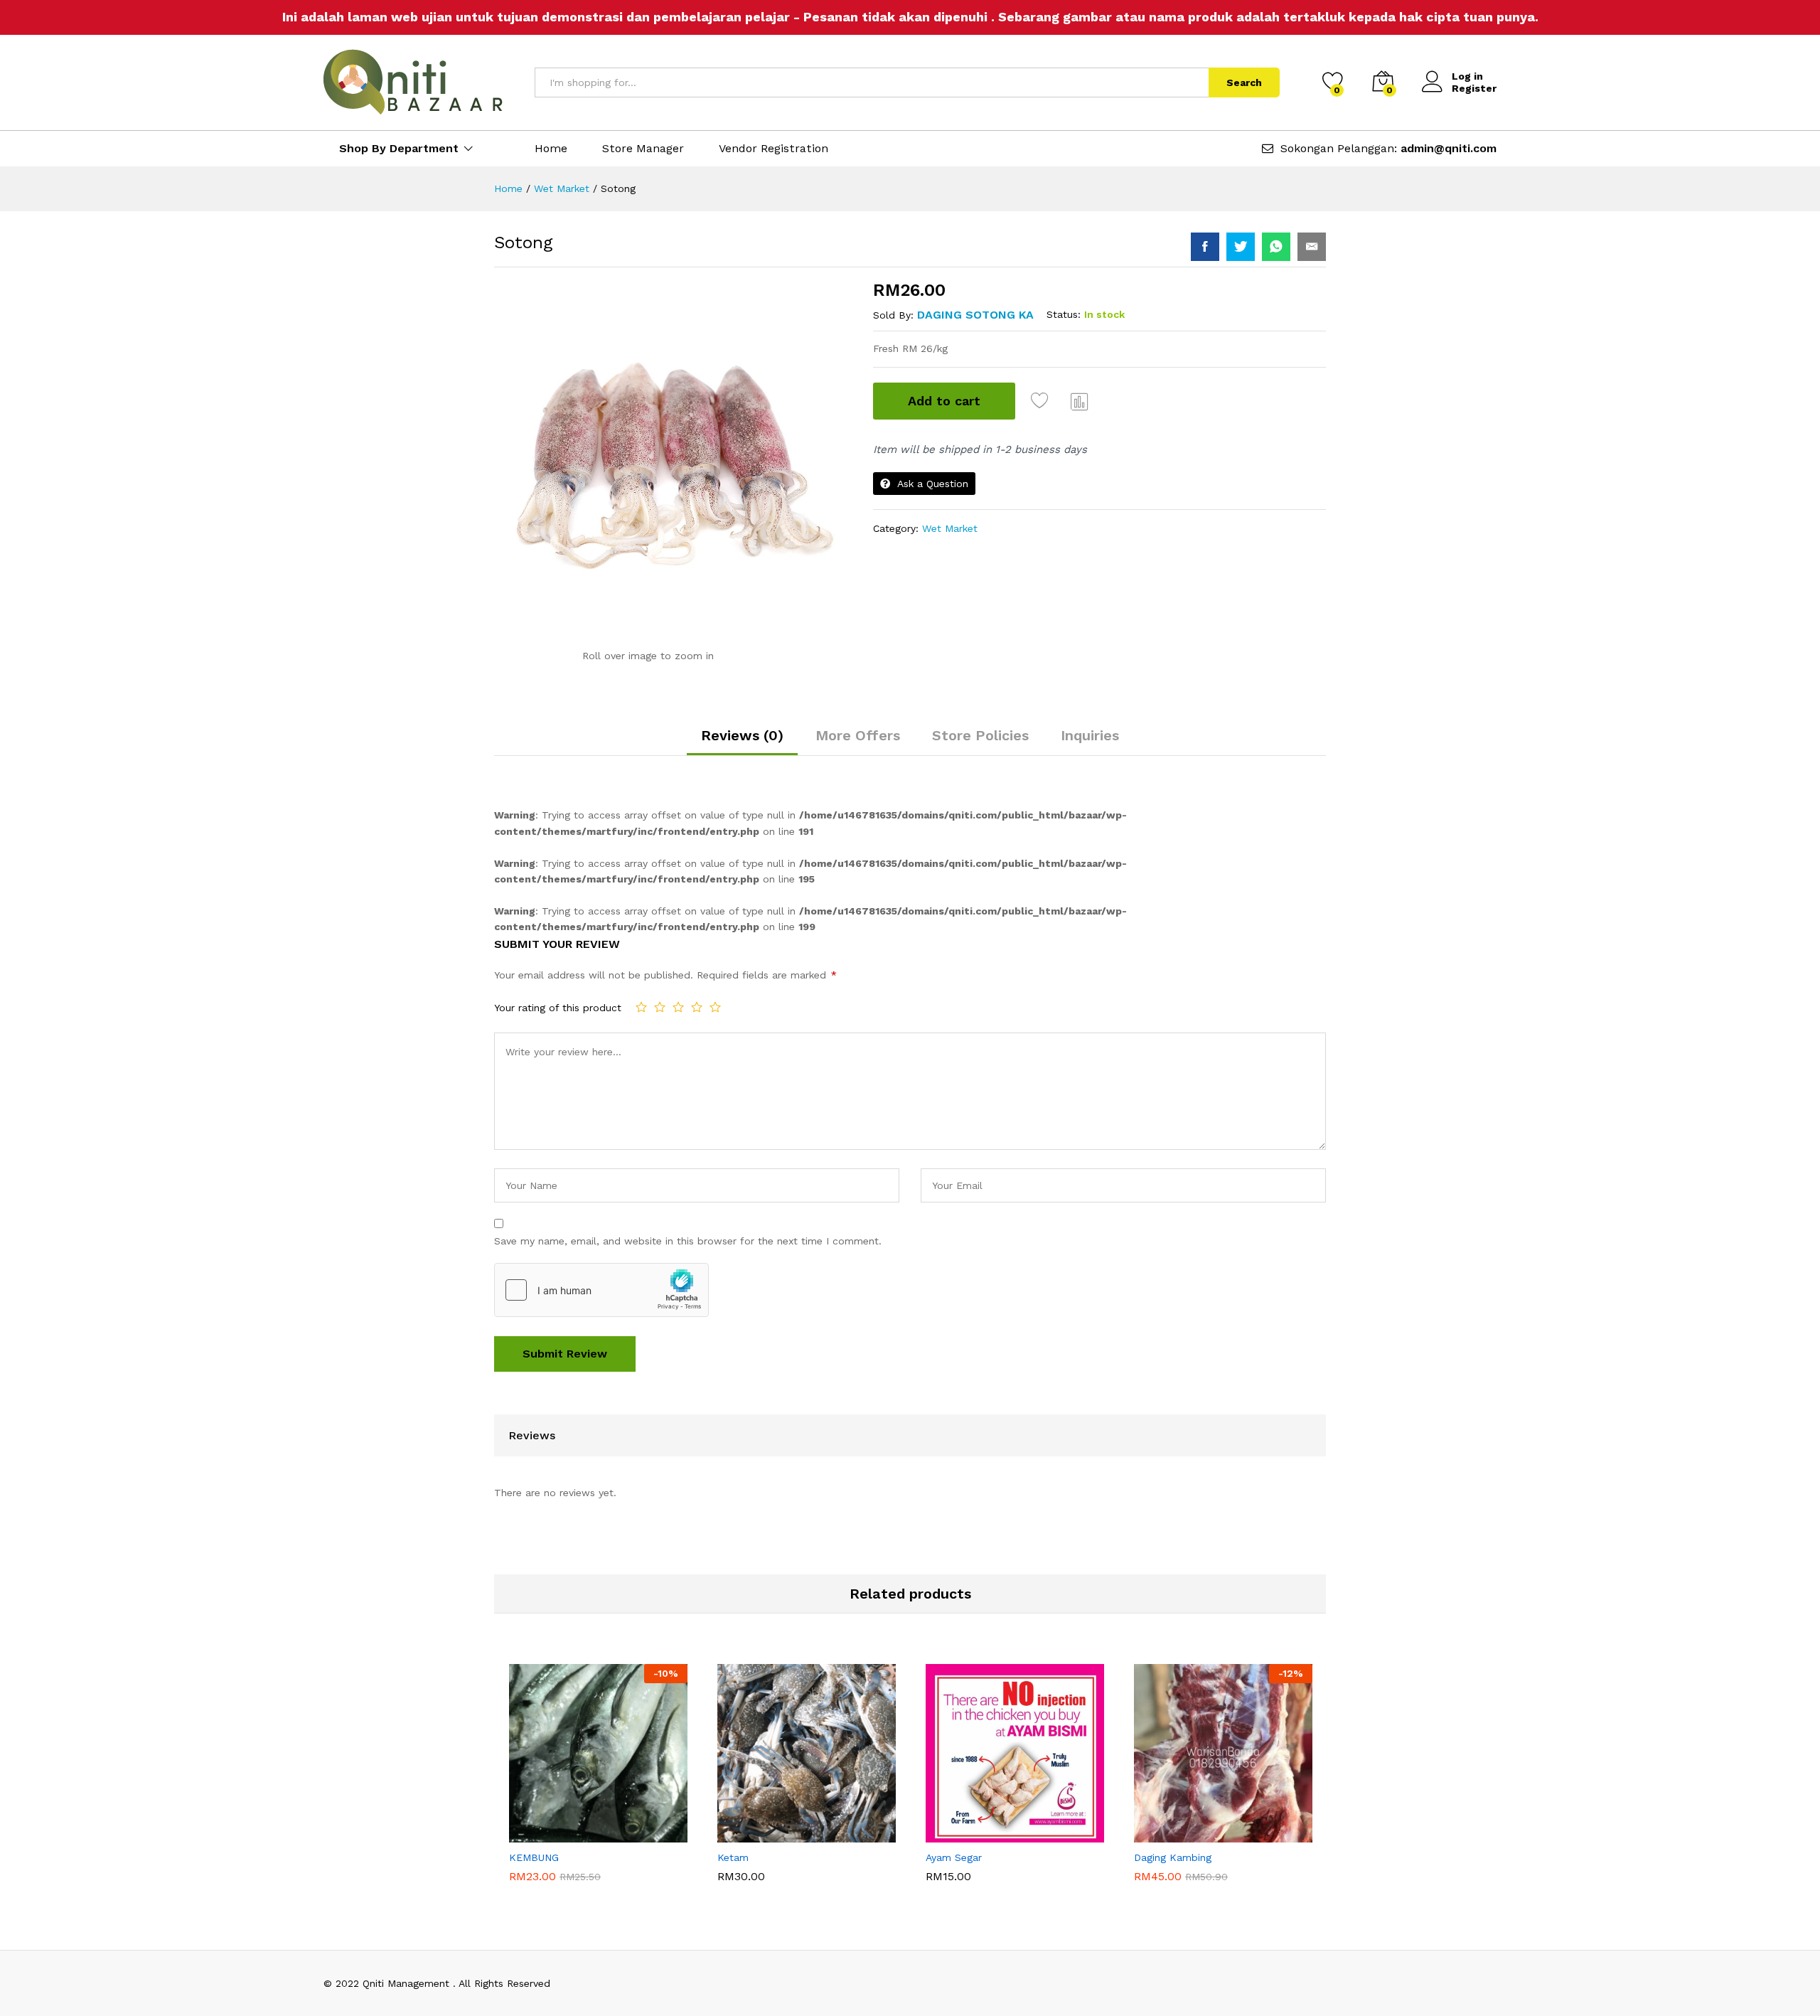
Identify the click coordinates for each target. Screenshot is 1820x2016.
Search (1244, 82)
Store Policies (980, 735)
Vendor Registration (773, 149)
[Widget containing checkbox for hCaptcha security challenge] (601, 1290)
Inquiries (1090, 735)
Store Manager (643, 149)
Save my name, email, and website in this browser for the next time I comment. (688, 1241)
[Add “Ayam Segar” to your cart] (966, 1834)
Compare (1080, 401)
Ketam (733, 1883)
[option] (598, 1773)
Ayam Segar (954, 1883)
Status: (1064, 314)
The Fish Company (549, 1856)
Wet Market (950, 528)
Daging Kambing (1173, 1883)
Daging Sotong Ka (975, 315)
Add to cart (944, 401)
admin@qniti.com (1449, 148)
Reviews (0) (742, 735)
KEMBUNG (534, 1883)
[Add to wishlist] (1042, 401)
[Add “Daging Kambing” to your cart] (1174, 1834)
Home (551, 149)
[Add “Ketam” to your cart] (758, 1834)
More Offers (858, 735)
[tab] (742, 742)
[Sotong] (1205, 247)
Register (1474, 88)
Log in (1467, 76)
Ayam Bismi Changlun (974, 1856)
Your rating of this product (558, 1008)
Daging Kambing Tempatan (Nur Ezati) (1219, 1856)
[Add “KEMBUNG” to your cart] (550, 1834)
